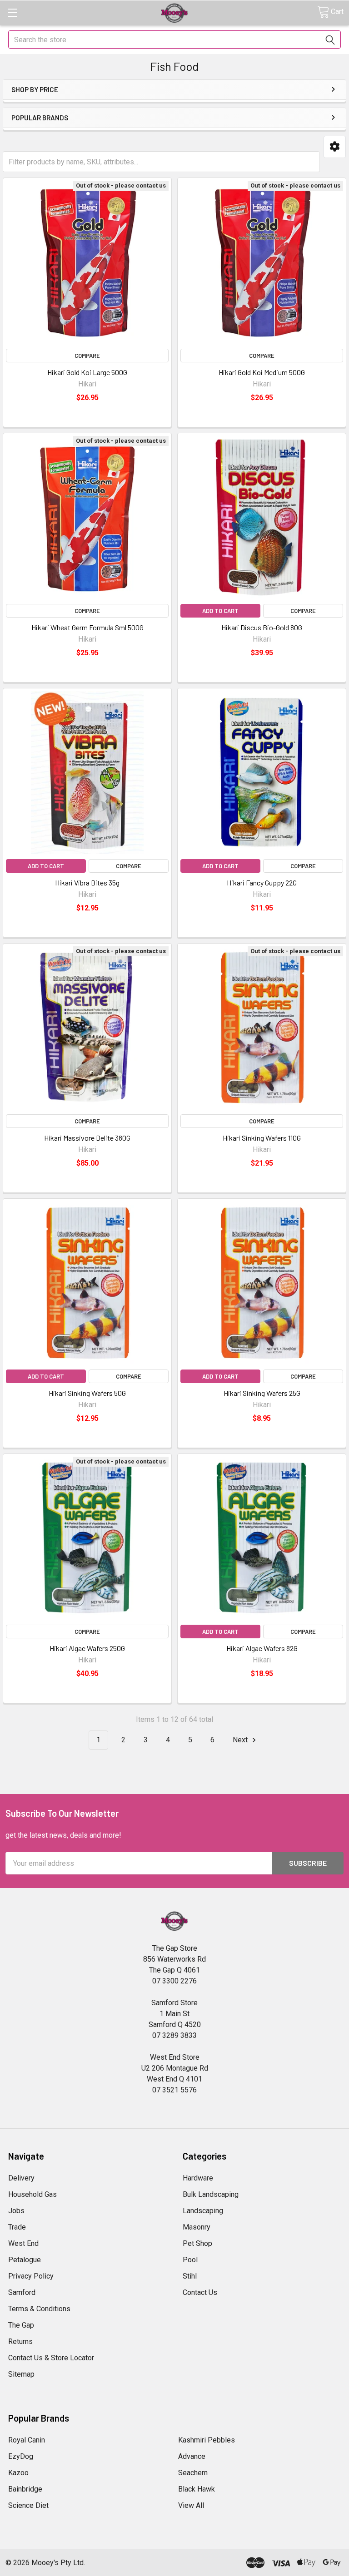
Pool (190, 2260)
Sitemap (21, 2374)
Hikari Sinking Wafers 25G (262, 1393)
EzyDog (21, 2456)
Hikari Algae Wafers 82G (262, 1648)
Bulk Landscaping (211, 2194)
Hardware (198, 2178)
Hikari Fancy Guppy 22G (262, 883)
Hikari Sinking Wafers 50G (87, 1393)
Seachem (193, 2473)
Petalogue (25, 2260)
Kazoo (18, 2473)
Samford (22, 2292)
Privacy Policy (31, 2276)
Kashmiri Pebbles (207, 2440)
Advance (192, 2456)
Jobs (16, 2211)
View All (191, 2505)
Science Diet (28, 2505)
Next (241, 1740)
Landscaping (203, 2211)
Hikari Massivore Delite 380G (87, 1138)
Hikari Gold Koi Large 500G (87, 372)
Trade (17, 2227)
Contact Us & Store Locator (51, 2358)
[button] (335, 147)
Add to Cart (220, 611)
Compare (87, 356)
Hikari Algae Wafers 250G (87, 1648)
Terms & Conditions (39, 2309)
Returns (20, 2341)
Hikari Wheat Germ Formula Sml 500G (87, 627)
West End (23, 2243)
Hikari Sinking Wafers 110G (262, 1138)
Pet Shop (197, 2243)
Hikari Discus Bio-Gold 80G (262, 627)
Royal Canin (27, 2440)
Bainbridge (25, 2489)
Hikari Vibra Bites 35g (87, 883)
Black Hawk (197, 2489)
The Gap (21, 2325)
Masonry (197, 2227)
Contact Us (200, 2292)
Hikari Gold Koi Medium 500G (262, 372)
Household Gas (32, 2194)
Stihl (190, 2276)
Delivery (21, 2178)
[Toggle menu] (12, 12)
